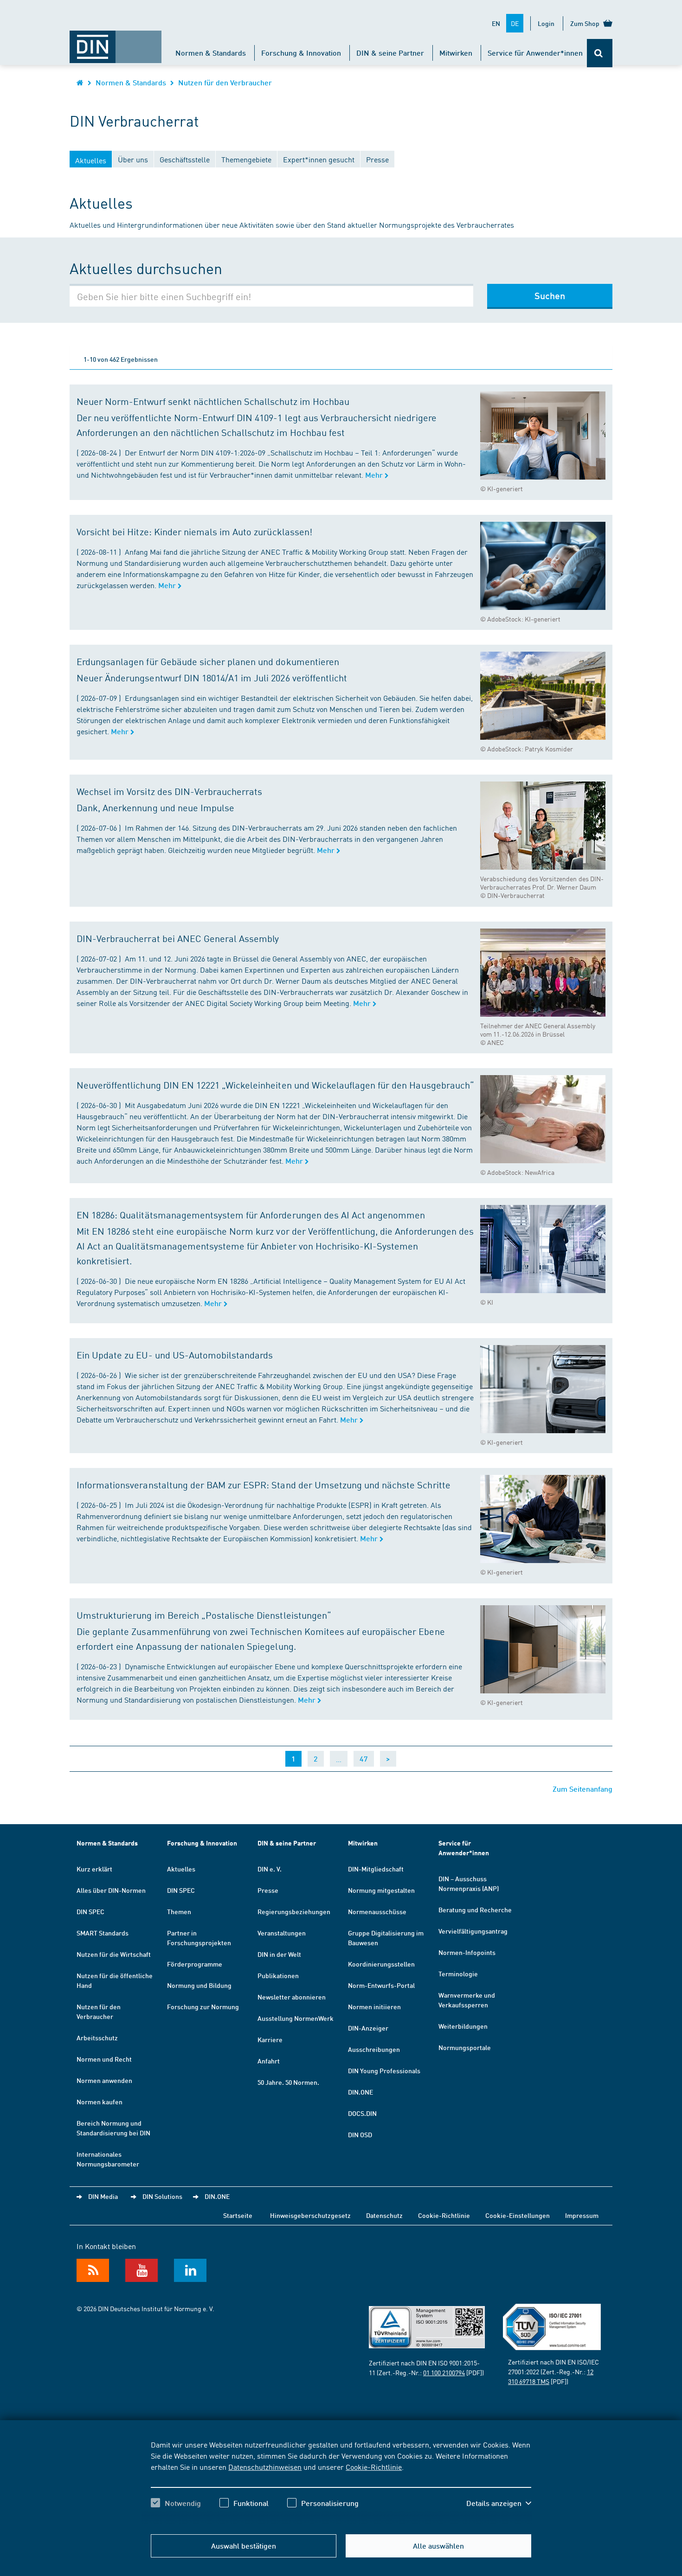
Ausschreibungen (374, 2049)
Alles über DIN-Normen (111, 1890)
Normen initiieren (374, 2006)
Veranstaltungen (282, 1933)
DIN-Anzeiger (368, 2028)
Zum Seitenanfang (582, 1789)
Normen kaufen (100, 2102)
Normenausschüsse (377, 1911)
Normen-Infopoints (467, 1952)
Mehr (375, 475)
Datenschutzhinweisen (265, 2467)
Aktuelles (181, 1869)
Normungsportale (465, 2047)
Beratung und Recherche (475, 1910)
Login (546, 23)
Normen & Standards (211, 53)
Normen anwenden (104, 2080)
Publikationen (278, 1975)
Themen (179, 1911)
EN (496, 23)
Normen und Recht (104, 2059)
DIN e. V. (270, 1869)
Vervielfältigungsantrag (473, 1931)
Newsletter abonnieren (292, 1997)
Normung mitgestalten (381, 1890)
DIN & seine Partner (390, 53)
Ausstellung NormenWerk (296, 2018)
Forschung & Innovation (301, 53)
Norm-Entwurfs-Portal (381, 1985)
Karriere (270, 2039)
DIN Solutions (162, 2196)
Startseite (238, 2215)
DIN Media (103, 2196)
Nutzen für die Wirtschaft (114, 1954)
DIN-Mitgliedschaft (376, 1869)
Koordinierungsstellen (381, 1964)
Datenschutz (384, 2215)
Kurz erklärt (94, 1869)
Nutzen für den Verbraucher (225, 82)
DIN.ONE (360, 2092)
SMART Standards (103, 1933)
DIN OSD (360, 2134)
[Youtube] (142, 2270)
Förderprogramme (195, 1964)
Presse (268, 1890)
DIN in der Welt (279, 1954)
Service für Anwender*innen (535, 53)
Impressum (582, 2215)
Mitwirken (456, 53)
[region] (341, 2482)
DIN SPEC (90, 1911)
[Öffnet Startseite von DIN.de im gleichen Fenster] (116, 42)
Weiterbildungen (463, 2026)
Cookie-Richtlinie (374, 2467)
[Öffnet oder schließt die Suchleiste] (600, 53)
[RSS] (93, 2270)
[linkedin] (190, 2270)
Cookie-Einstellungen (518, 2215)
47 (364, 1759)
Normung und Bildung (199, 1985)
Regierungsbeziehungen (294, 1911)
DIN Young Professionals (384, 2070)
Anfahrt (269, 2061)
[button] (499, 2503)
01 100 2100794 (444, 2372)
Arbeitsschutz (97, 2038)
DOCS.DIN (362, 2113)
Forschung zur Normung (203, 2006)
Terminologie (458, 1974)
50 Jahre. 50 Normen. (288, 2082)
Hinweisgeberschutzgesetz (310, 2215)
